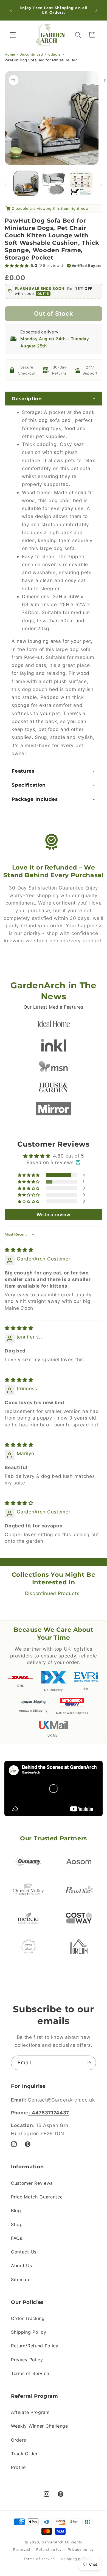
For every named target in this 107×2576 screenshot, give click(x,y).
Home (10, 54)
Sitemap (20, 2279)
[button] (13, 35)
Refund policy (49, 2550)
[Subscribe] (89, 2063)
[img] (19, 1250)
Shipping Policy (29, 2332)
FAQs (17, 2238)
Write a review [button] (54, 1214)
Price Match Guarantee (37, 2197)
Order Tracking (28, 2318)
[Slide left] (6, 185)
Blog (16, 2211)
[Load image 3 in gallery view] (81, 183)
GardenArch (53, 2542)
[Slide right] (101, 185)
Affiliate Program (30, 2412)
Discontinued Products (40, 54)
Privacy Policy (27, 2360)
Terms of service (39, 2559)
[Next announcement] (96, 10)
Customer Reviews (32, 2183)
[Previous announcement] (11, 10)
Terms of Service (30, 2373)
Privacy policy (81, 2550)
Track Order (24, 2454)
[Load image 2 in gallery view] (53, 183)
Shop (17, 2224)
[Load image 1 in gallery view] (26, 183)
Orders (19, 2440)
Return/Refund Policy (35, 2346)
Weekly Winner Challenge (40, 2426)
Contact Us (24, 2252)
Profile (18, 2467)
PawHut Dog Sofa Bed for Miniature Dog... (43, 60)
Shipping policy (75, 2559)
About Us (22, 2266)
